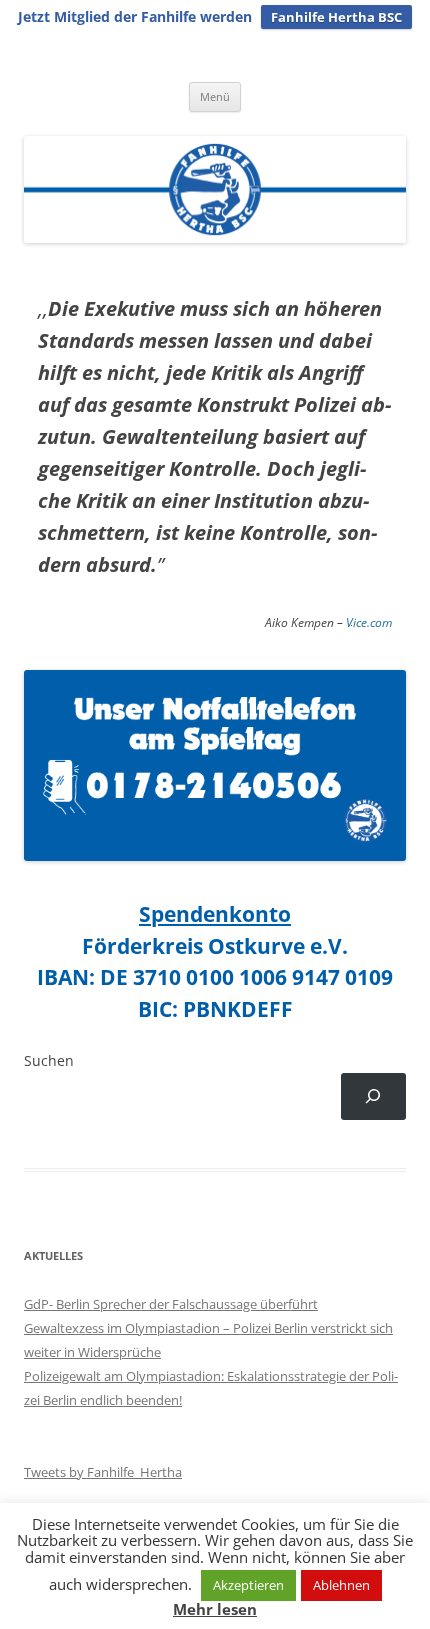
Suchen (49, 1060)
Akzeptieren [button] (248, 1585)
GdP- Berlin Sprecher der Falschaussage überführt (171, 1304)
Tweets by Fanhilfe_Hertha (103, 1472)
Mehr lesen (215, 1609)
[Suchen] (373, 1096)
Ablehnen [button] (341, 1585)
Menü (215, 96)
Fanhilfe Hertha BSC (336, 17)
